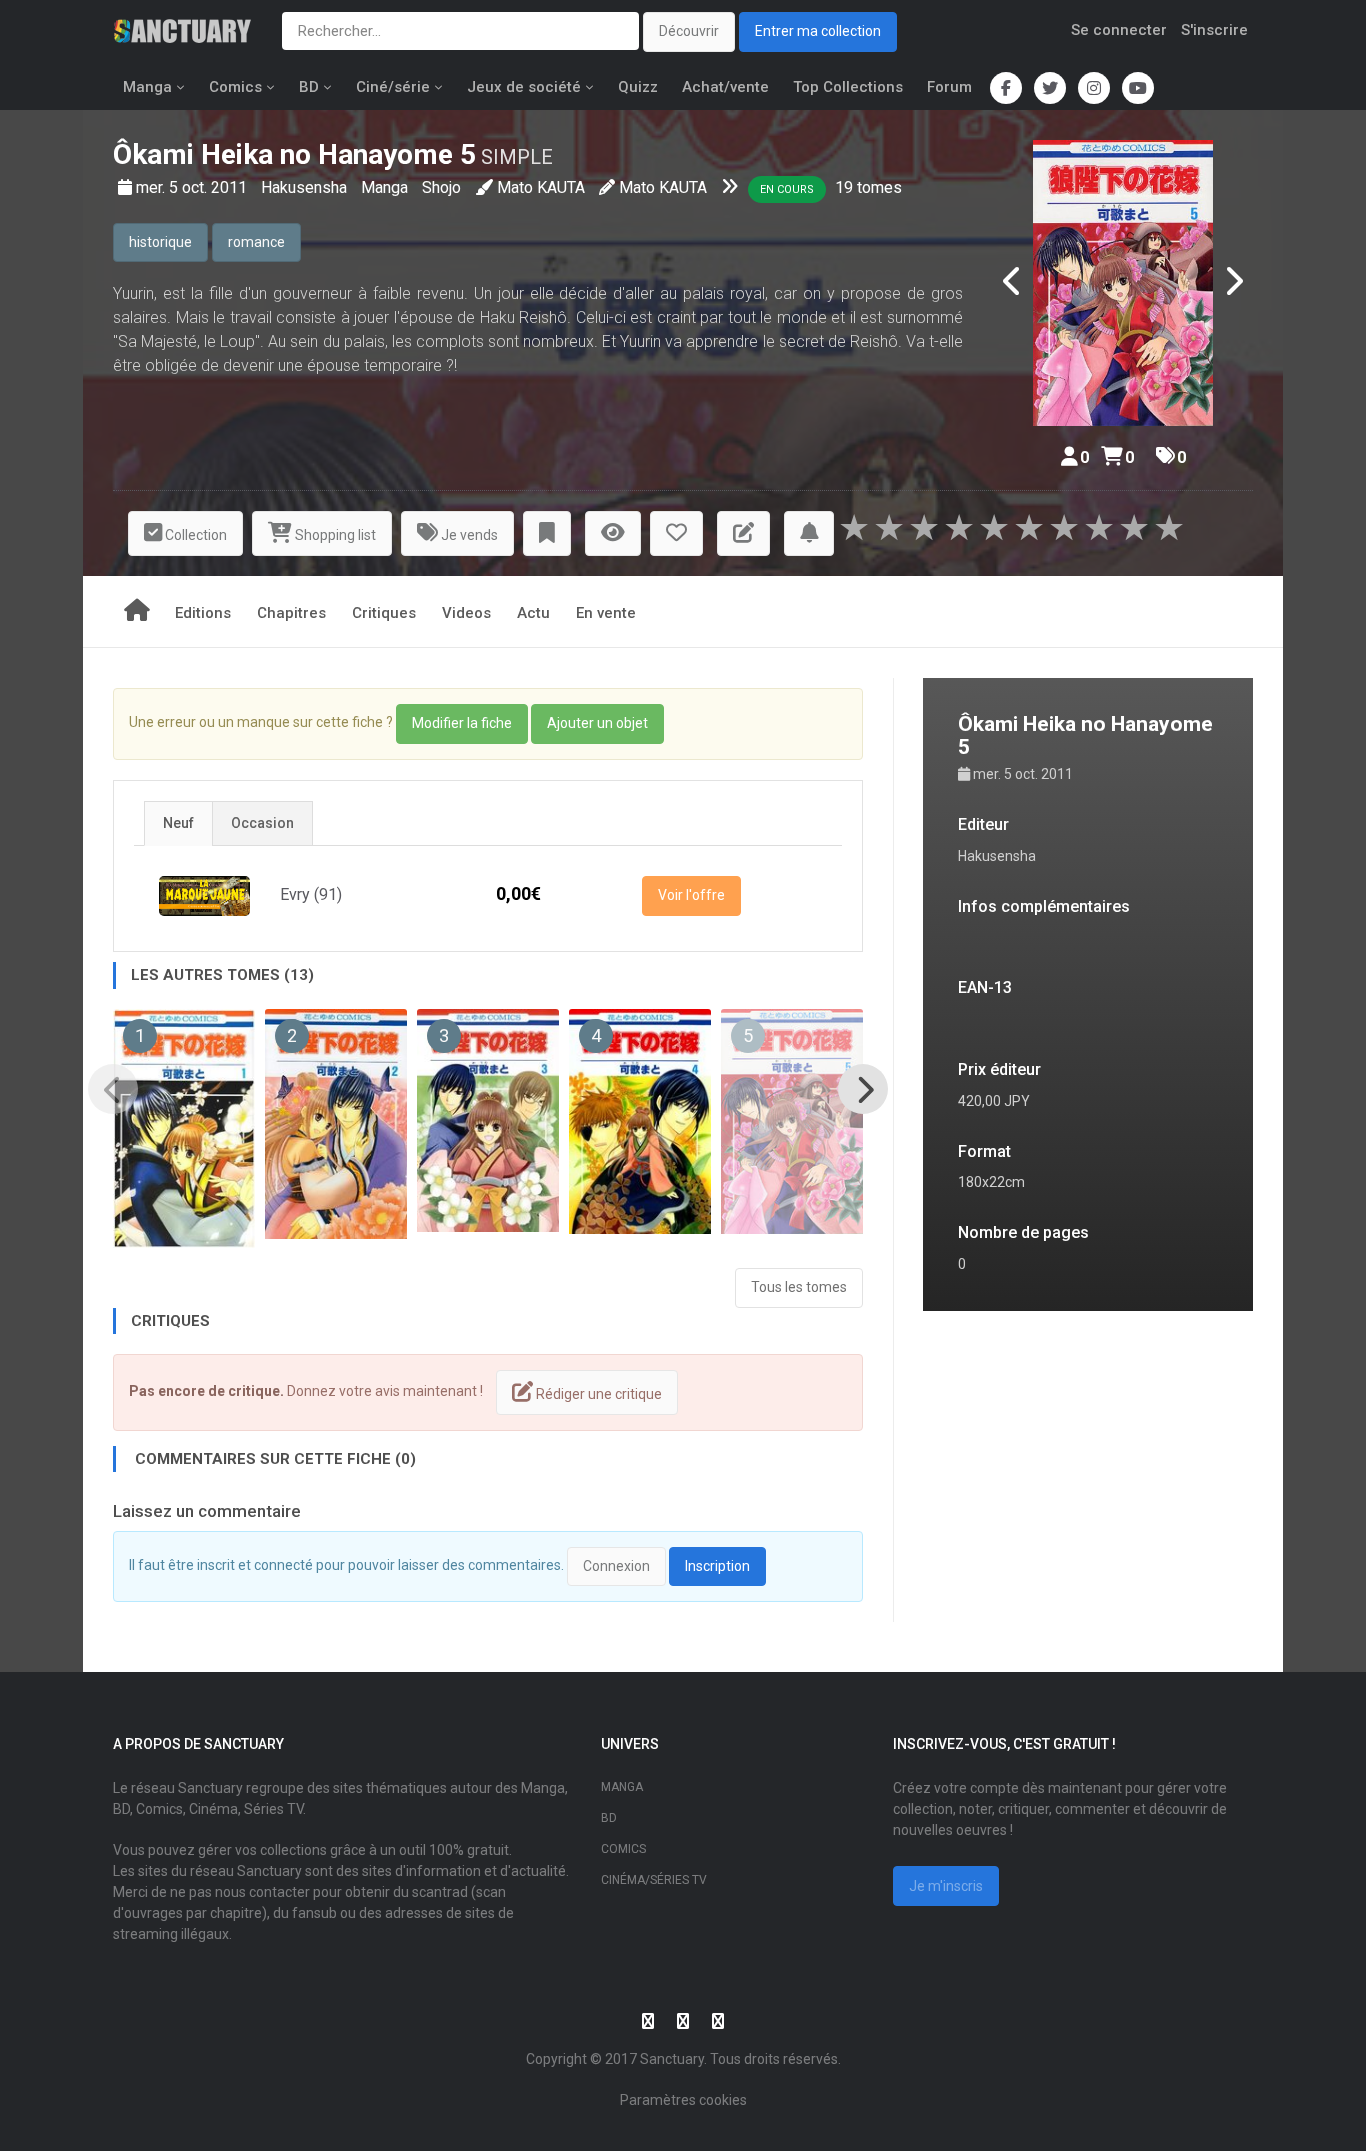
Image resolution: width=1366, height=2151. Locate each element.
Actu (533, 613)
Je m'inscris (946, 1886)
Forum (949, 87)
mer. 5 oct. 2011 (193, 187)
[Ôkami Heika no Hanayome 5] (1123, 283)
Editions (203, 613)
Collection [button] (194, 535)
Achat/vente (725, 87)
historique (160, 242)
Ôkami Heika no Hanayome (283, 154)
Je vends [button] (468, 535)
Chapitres (291, 613)
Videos (466, 613)
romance (256, 242)
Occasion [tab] (262, 823)
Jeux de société (524, 87)
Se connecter (1119, 30)
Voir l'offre (691, 895)
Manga (147, 87)
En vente (606, 613)
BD (309, 87)
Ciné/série (393, 87)
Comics (235, 87)
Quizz (638, 87)
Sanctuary (672, 2059)
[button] (547, 533)
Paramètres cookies (683, 2100)
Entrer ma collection (818, 31)
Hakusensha (306, 187)
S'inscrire (1214, 30)
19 (844, 187)
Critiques (384, 613)
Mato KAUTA (541, 187)
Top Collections (848, 87)
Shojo (441, 187)
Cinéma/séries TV (654, 1880)
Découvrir (689, 31)
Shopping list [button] (334, 535)
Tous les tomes (799, 1287)
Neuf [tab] (178, 823)
